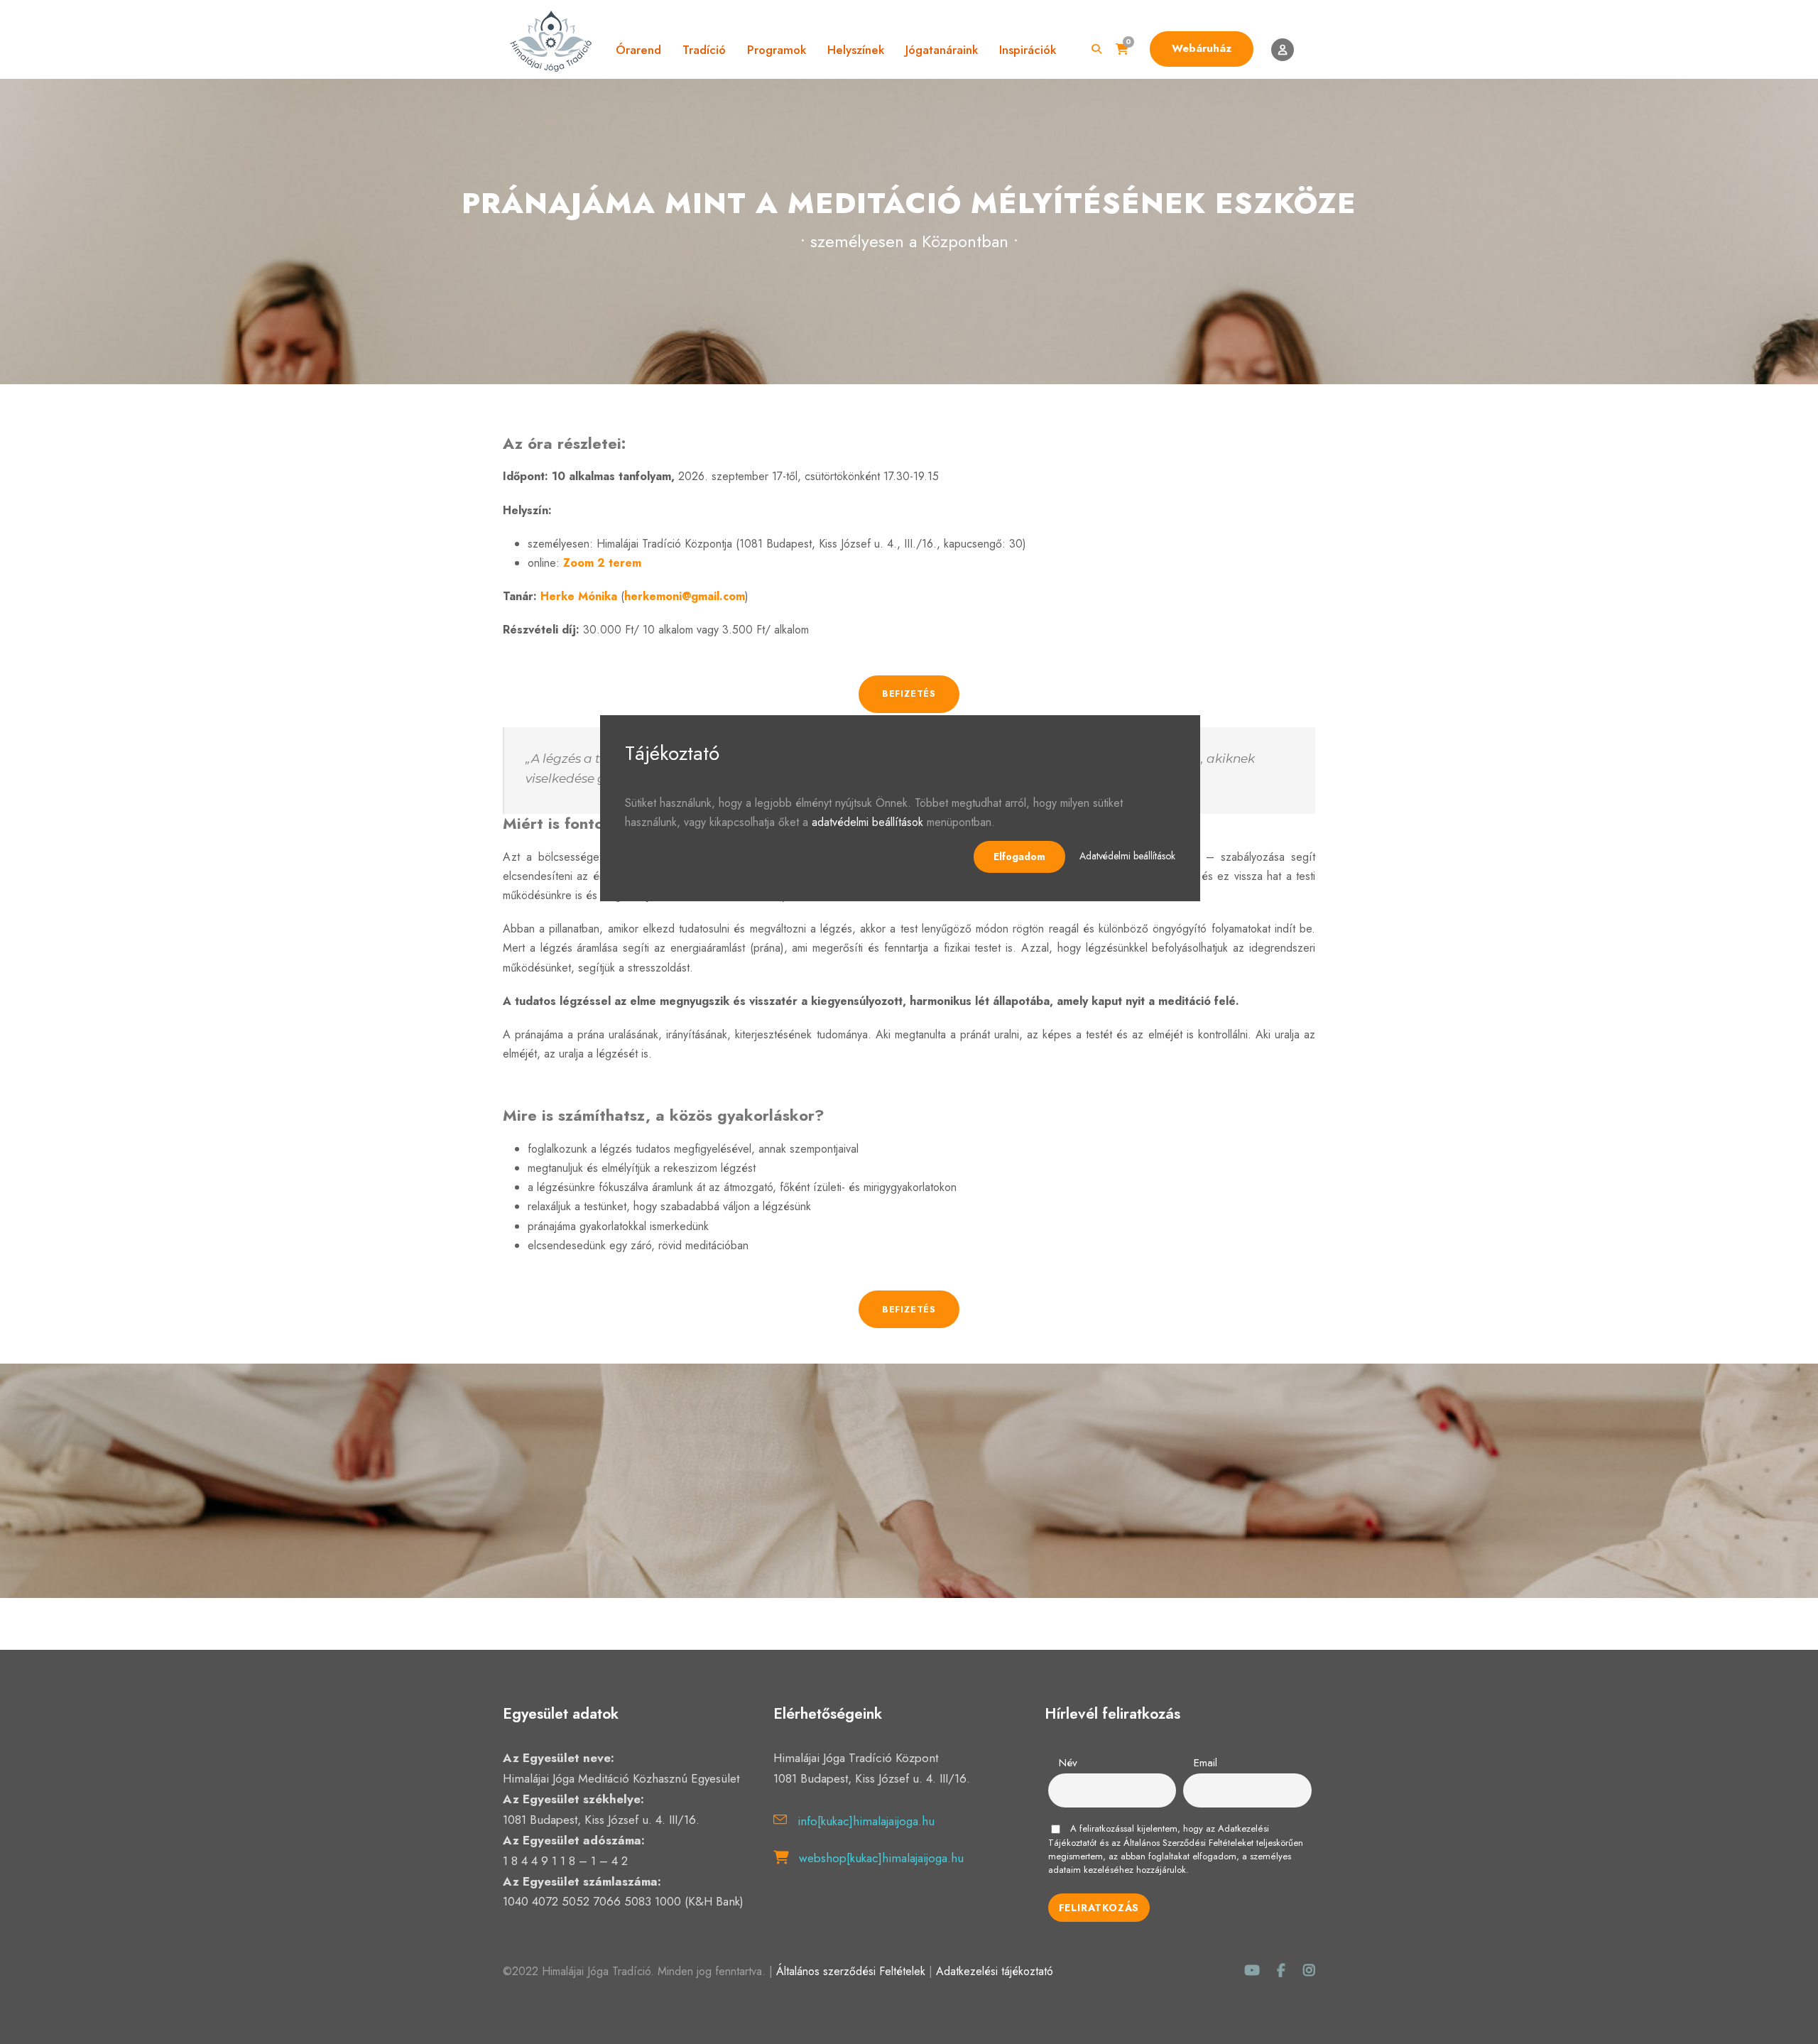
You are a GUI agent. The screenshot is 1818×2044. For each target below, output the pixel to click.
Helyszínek (856, 50)
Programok (777, 50)
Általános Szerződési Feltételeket (1188, 1843)
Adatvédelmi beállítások (1127, 856)
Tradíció (704, 50)
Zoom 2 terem (602, 563)
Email (1205, 1763)
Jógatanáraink (942, 50)
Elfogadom (1019, 857)
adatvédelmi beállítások (867, 822)
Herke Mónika (579, 596)
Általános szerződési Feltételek (851, 1971)
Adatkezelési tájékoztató (995, 1971)
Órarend (638, 50)
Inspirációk (1028, 50)
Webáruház (1202, 48)
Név (1068, 1763)
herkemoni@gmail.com (685, 596)
